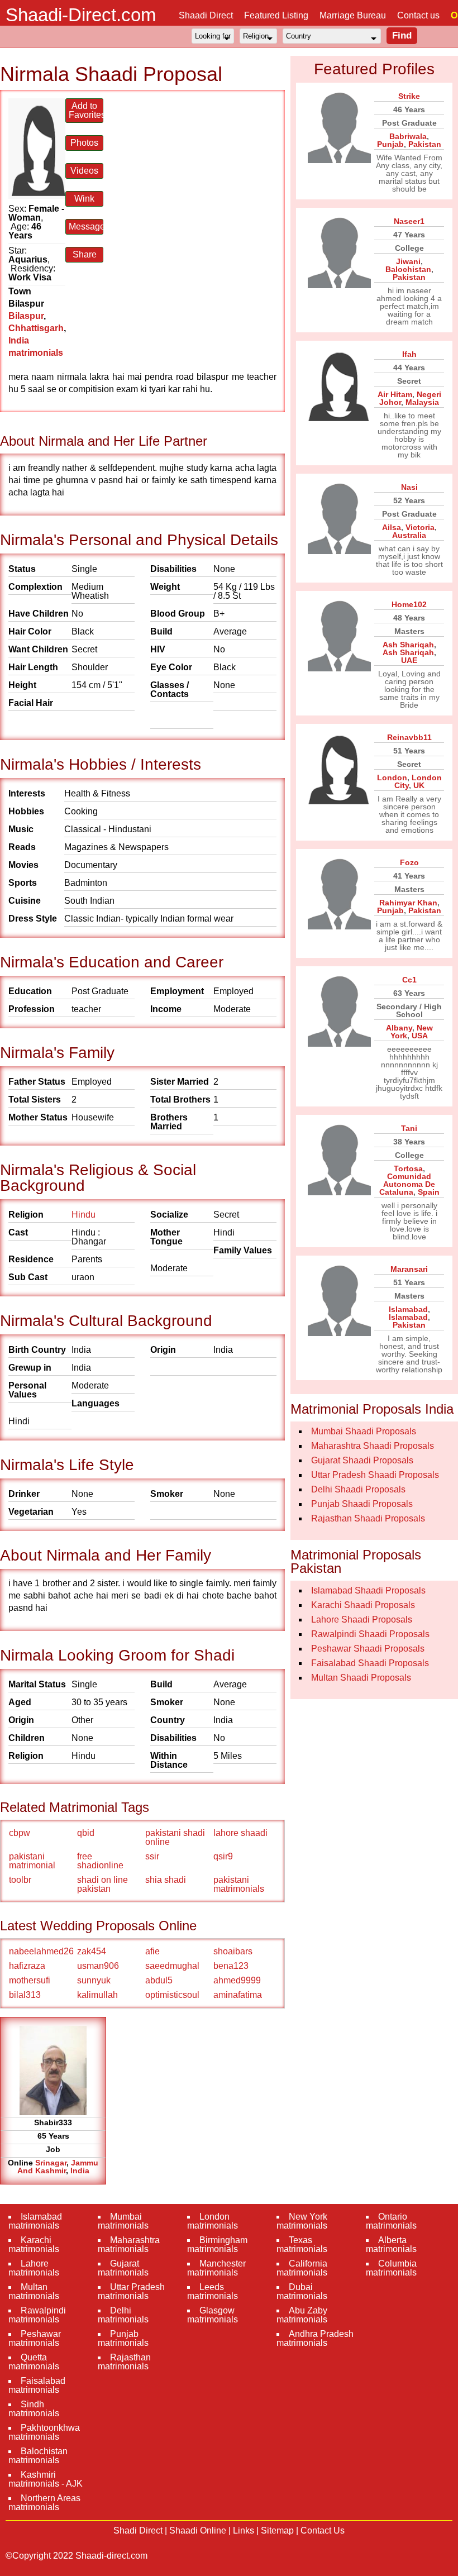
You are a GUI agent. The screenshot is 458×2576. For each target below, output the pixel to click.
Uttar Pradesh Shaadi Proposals (375, 1475)
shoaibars (233, 1951)
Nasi (409, 487)
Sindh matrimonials (34, 2409)
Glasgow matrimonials (213, 2315)
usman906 (98, 1966)
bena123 (231, 1966)
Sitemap (277, 2530)
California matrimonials (302, 2268)
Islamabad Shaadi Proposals (368, 1590)
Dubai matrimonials (302, 2291)
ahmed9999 (237, 1980)
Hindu (84, 1215)
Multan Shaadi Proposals (361, 1678)
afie (152, 1951)
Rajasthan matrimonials (124, 2362)
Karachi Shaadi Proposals (363, 1605)
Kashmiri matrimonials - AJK (46, 2479)
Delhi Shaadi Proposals (358, 1489)
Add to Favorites (86, 110)
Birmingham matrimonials (217, 2245)
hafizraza (27, 1966)
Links (244, 2530)
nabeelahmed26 (41, 1951)
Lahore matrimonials (34, 2268)
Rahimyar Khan (408, 903)
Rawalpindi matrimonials (37, 2315)
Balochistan (408, 269)
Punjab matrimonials (123, 2338)
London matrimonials (213, 2221)
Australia (409, 535)
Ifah (409, 354)
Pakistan (425, 144)
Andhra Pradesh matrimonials (315, 2338)
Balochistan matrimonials (38, 2456)
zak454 (92, 1951)
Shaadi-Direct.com (81, 15)
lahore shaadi (240, 1833)
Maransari (409, 1269)
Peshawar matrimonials (35, 2338)
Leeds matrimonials (213, 2291)
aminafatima (238, 1995)
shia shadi (166, 1880)
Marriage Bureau (353, 15)
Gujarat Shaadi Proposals (362, 1460)
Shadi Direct (138, 2530)
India (80, 2170)
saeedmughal (172, 1966)
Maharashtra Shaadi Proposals (373, 1446)
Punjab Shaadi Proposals (362, 1504)
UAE (409, 660)
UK (419, 785)
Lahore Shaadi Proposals (362, 1619)
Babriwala (408, 136)
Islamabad (408, 1309)
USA (420, 1036)
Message (86, 226)
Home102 (409, 604)
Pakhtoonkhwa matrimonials (44, 2432)
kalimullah (97, 1995)
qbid (86, 1833)
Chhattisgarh (36, 328)
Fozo (409, 862)
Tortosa (408, 1168)
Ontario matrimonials (391, 2221)
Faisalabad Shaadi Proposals (370, 1663)
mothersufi (30, 1980)
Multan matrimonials (34, 2291)
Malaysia (422, 402)
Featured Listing (276, 15)
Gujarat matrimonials (123, 2268)
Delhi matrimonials (123, 2315)
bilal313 (25, 1995)
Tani (409, 1128)
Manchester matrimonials (216, 2268)
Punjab (390, 144)
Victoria (420, 527)
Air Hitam (395, 394)
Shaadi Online (198, 2530)
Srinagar (51, 2163)
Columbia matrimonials (391, 2268)
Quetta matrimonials (34, 2362)
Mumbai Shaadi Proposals (364, 1431)
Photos (84, 143)
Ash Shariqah (408, 645)
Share (85, 254)
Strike (409, 96)
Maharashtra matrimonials (129, 2245)
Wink (84, 199)
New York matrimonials (302, 2221)
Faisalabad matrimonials (37, 2385)
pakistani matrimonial (32, 1861)
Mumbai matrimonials (123, 2221)
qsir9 (223, 1856)
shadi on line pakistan (102, 1884)
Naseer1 (409, 221)
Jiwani (408, 261)
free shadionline (100, 1861)
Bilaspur (26, 316)
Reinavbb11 (409, 737)
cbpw (20, 1833)
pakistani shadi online (175, 1837)
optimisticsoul (172, 1995)
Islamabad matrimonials (35, 2221)
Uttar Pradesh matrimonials (131, 2291)
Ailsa (392, 527)
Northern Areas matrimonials (44, 2503)
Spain (429, 1192)
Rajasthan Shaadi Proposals (368, 1518)
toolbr (20, 1880)
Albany (399, 1028)
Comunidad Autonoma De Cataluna (407, 1184)
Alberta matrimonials (391, 2245)
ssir (152, 1856)
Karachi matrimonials (34, 2245)
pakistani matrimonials (239, 1884)
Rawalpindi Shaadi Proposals (370, 1634)
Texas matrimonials (302, 2245)
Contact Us (323, 2530)
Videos (84, 171)
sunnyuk (94, 1980)
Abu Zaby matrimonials (302, 2315)
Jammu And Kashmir (58, 2167)
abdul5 (159, 1980)
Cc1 (409, 980)
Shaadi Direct (206, 15)
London (392, 777)
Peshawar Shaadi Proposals (368, 1649)
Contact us (418, 15)
